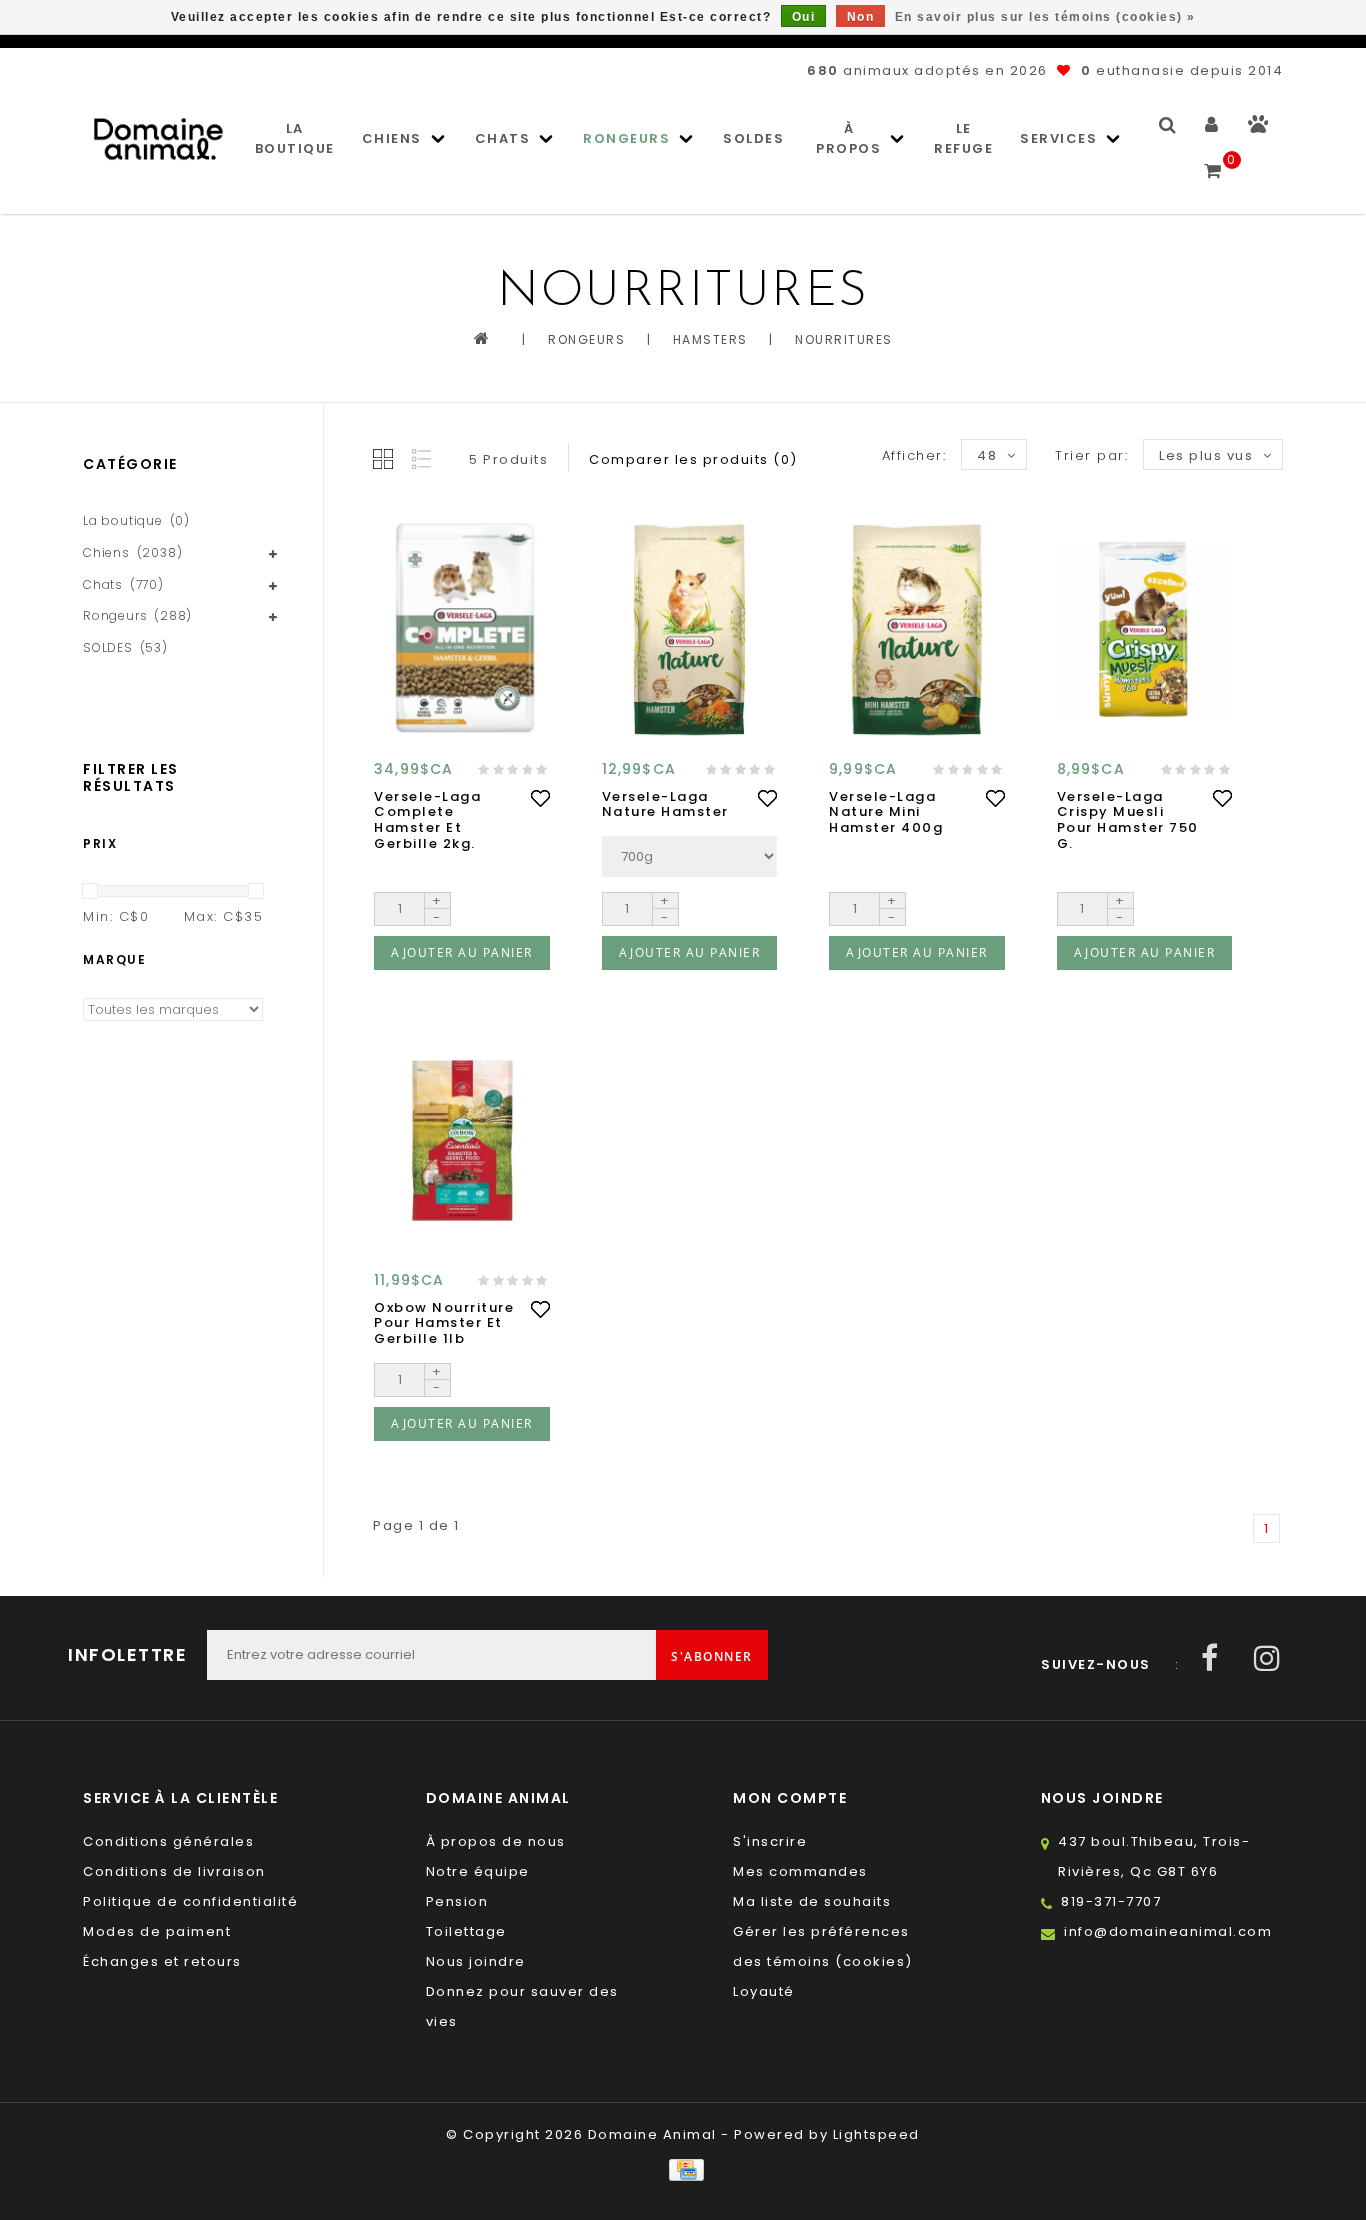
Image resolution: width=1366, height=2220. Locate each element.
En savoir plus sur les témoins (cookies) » (1045, 17)
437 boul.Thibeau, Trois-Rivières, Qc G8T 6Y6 (1154, 1856)
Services (1058, 138)
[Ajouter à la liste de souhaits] (540, 798)
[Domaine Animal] (158, 138)
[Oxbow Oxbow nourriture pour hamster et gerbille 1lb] (462, 1140)
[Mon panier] (1213, 162)
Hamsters (710, 339)
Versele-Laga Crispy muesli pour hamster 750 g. (1128, 820)
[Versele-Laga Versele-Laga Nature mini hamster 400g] (917, 629)
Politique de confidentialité (190, 1901)
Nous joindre (476, 1961)
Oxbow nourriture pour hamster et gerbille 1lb (444, 1323)
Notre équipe (478, 1871)
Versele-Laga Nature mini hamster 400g (886, 812)
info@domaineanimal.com (1168, 1931)
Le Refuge (963, 138)
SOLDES (753, 138)
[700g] (690, 856)
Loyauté (764, 1991)
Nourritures (844, 339)
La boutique (295, 138)
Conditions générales (168, 1841)
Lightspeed (876, 2134)
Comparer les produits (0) (693, 459)
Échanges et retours (162, 1961)
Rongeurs (626, 138)
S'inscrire (770, 1841)
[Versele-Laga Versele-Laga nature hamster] (690, 629)
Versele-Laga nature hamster (665, 804)
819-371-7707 (1111, 1901)
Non (861, 17)
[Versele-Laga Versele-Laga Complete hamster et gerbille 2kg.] (462, 629)
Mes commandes (800, 1871)
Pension (457, 1901)
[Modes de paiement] (682, 2169)
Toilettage (466, 1931)
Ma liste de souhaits (812, 1901)
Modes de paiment (157, 1931)
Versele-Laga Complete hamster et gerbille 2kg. (427, 820)
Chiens (392, 138)
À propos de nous (496, 1841)
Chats (503, 138)
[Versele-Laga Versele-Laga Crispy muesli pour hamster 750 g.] (1145, 629)
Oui (804, 17)
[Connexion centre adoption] (1258, 128)
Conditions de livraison (174, 1871)
